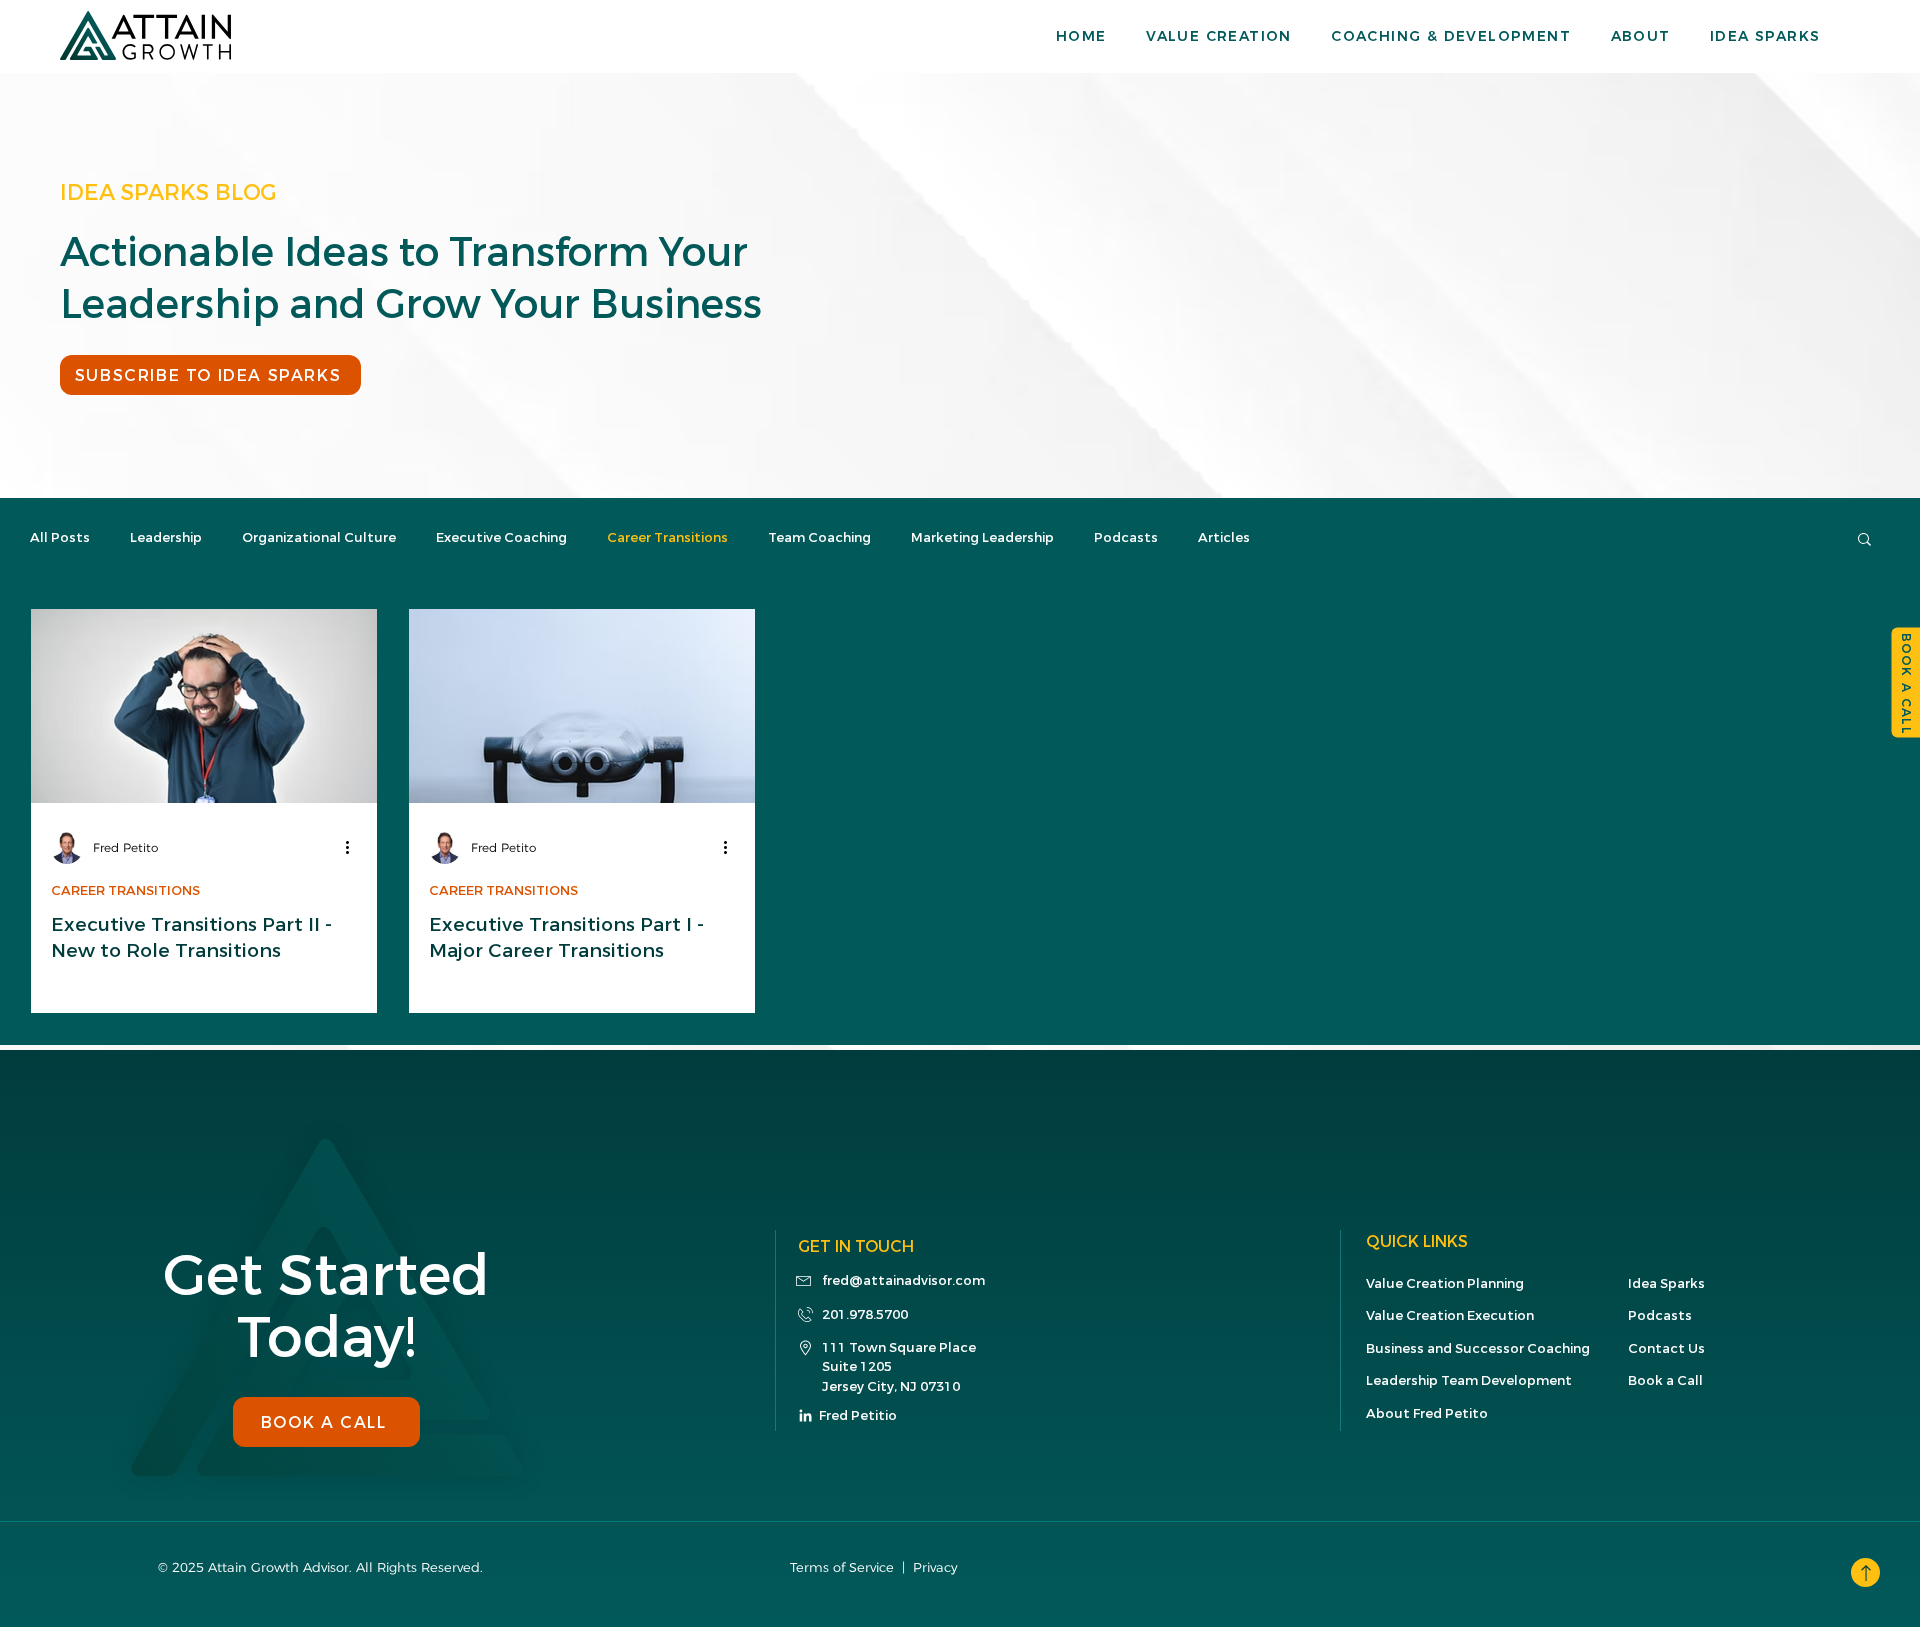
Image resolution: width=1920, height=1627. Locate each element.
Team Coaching (819, 538)
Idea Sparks (1666, 1283)
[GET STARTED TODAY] (1865, 1572)
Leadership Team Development (1469, 1380)
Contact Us (1666, 1348)
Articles (1224, 538)
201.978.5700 (865, 1314)
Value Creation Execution (1450, 1315)
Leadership (166, 538)
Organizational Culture (319, 538)
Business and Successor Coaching (1478, 1348)
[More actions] (354, 848)
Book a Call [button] (1665, 1380)
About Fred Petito (1427, 1413)
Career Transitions (667, 538)
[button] (1238, 36)
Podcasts (1126, 538)
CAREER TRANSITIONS (125, 891)
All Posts (60, 538)
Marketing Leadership (982, 538)
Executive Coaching (501, 538)
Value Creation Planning (1445, 1283)
